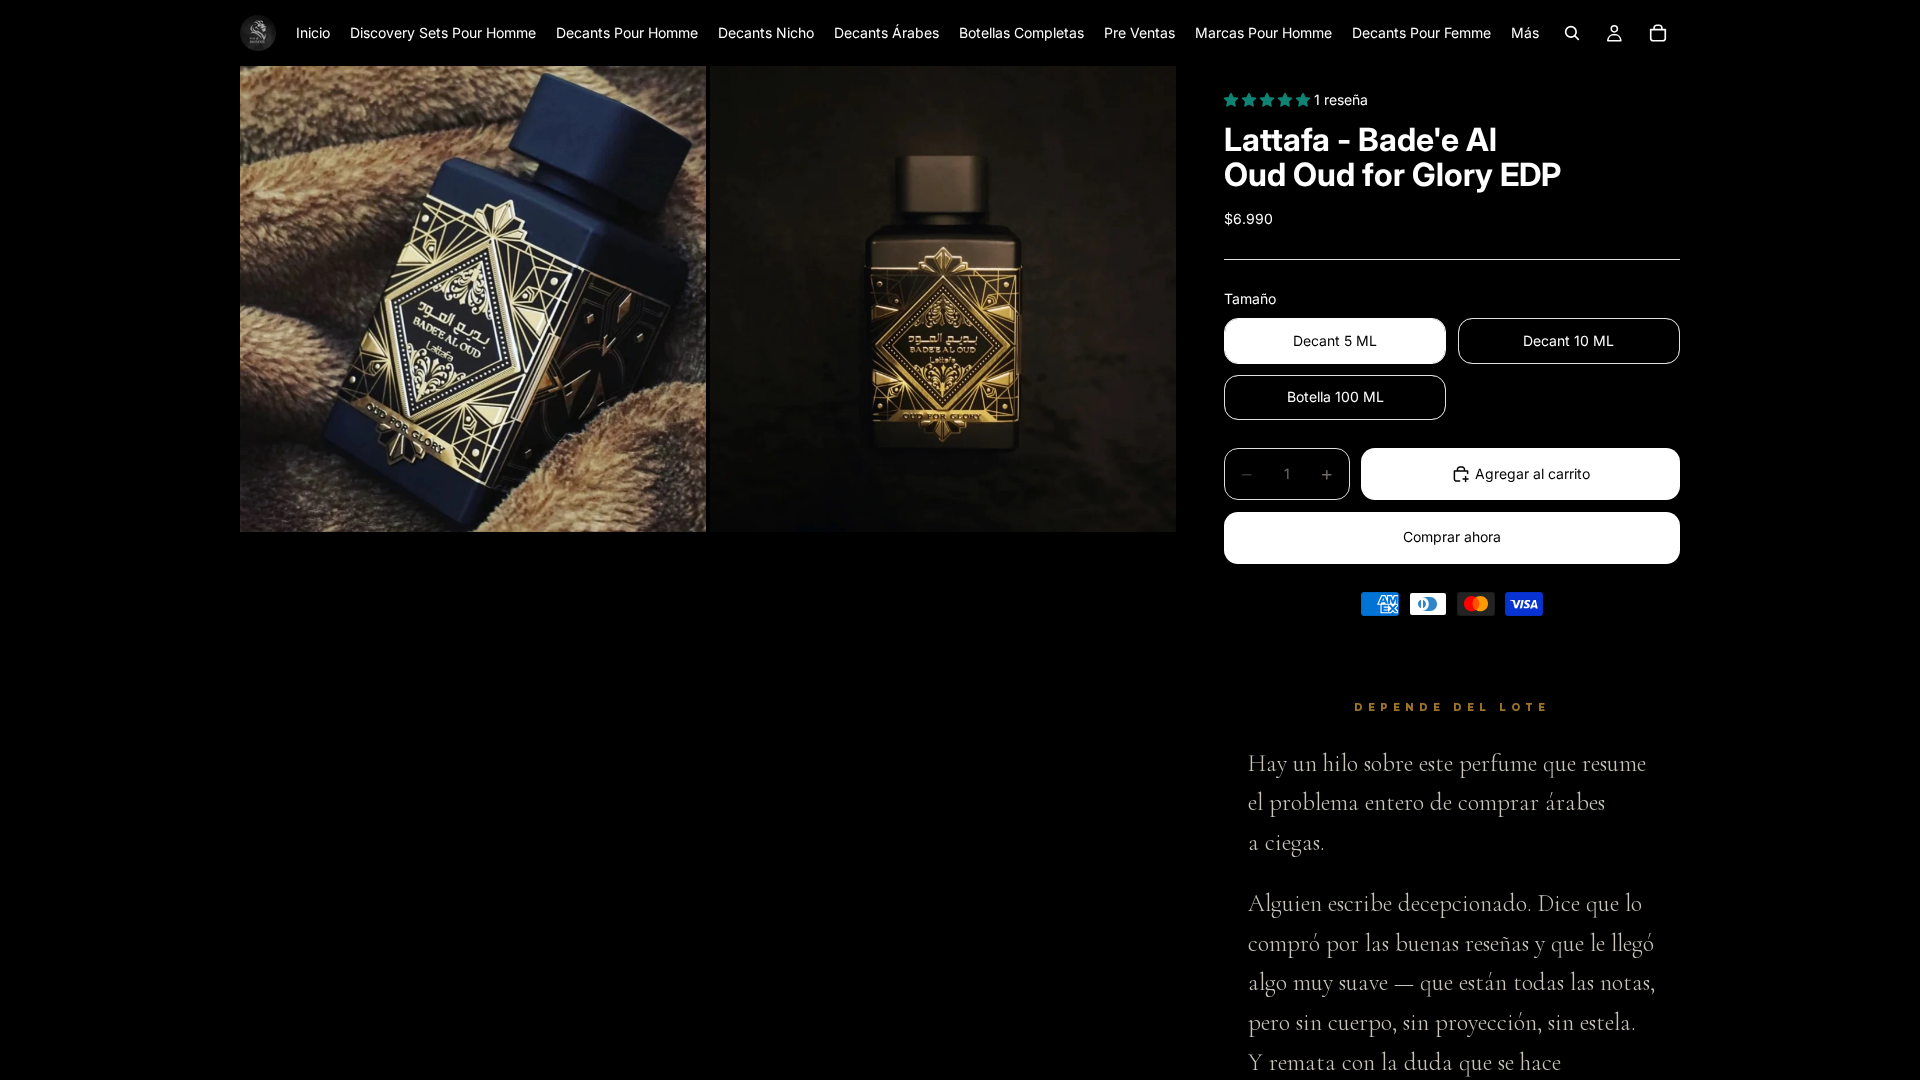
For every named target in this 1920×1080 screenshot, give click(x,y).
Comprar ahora (1452, 536)
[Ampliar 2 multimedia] (943, 299)
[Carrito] (1658, 33)
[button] (1269, 99)
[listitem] (1525, 33)
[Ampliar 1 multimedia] (473, 299)
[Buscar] (1572, 33)
